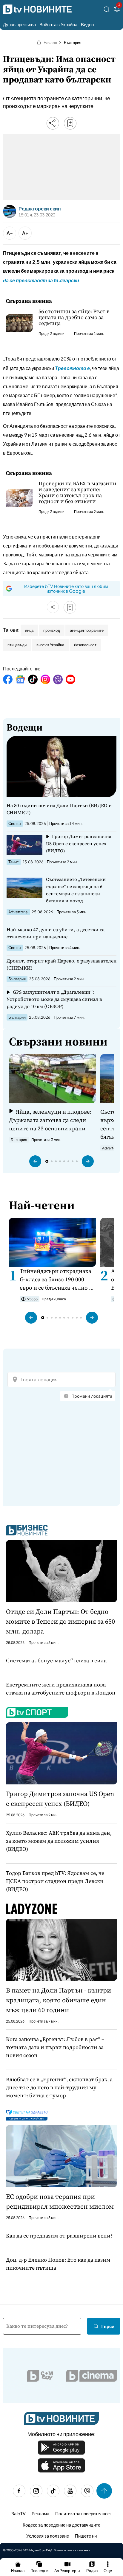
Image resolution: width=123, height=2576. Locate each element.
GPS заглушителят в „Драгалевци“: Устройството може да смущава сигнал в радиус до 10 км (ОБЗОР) (54, 999)
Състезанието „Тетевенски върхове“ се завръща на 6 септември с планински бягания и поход (76, 890)
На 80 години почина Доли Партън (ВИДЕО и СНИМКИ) (59, 809)
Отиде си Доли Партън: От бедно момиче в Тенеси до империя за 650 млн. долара (60, 1621)
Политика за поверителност (84, 2513)
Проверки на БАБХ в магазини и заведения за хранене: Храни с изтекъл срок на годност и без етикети (77, 492)
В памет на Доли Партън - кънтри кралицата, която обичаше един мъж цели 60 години (59, 2000)
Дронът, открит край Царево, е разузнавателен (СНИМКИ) (61, 964)
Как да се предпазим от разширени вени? (59, 2236)
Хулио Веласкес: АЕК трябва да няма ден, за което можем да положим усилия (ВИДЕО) (59, 1841)
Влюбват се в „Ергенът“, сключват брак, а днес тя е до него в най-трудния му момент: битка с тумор (59, 2087)
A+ (25, 233)
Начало (50, 43)
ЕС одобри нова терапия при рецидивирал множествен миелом (60, 2201)
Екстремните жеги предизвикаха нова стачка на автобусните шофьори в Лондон (61, 1689)
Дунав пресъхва (19, 24)
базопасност (85, 645)
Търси (107, 2326)
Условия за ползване (48, 2536)
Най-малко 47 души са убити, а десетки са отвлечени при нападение (56, 933)
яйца (29, 630)
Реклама (40, 2513)
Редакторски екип (40, 209)
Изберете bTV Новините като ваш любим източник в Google (66, 588)
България (73, 43)
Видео (87, 24)
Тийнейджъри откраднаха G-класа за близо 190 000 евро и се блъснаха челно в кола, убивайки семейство (56, 1279)
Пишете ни (86, 2536)
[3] (117, 10)
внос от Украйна (50, 645)
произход (52, 630)
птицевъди (17, 645)
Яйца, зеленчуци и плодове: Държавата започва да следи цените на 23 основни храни (50, 1120)
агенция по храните (87, 630)
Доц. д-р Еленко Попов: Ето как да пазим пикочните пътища (58, 2264)
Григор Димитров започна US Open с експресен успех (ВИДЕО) (79, 844)
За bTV (19, 2513)
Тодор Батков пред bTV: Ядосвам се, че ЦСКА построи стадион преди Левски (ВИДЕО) (55, 1881)
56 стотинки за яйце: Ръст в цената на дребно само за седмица (74, 317)
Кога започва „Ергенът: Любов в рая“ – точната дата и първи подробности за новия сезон (55, 2047)
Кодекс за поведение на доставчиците (61, 2525)
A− (10, 233)
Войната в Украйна (58, 24)
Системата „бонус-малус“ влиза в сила (56, 1660)
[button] (35, 1161)
